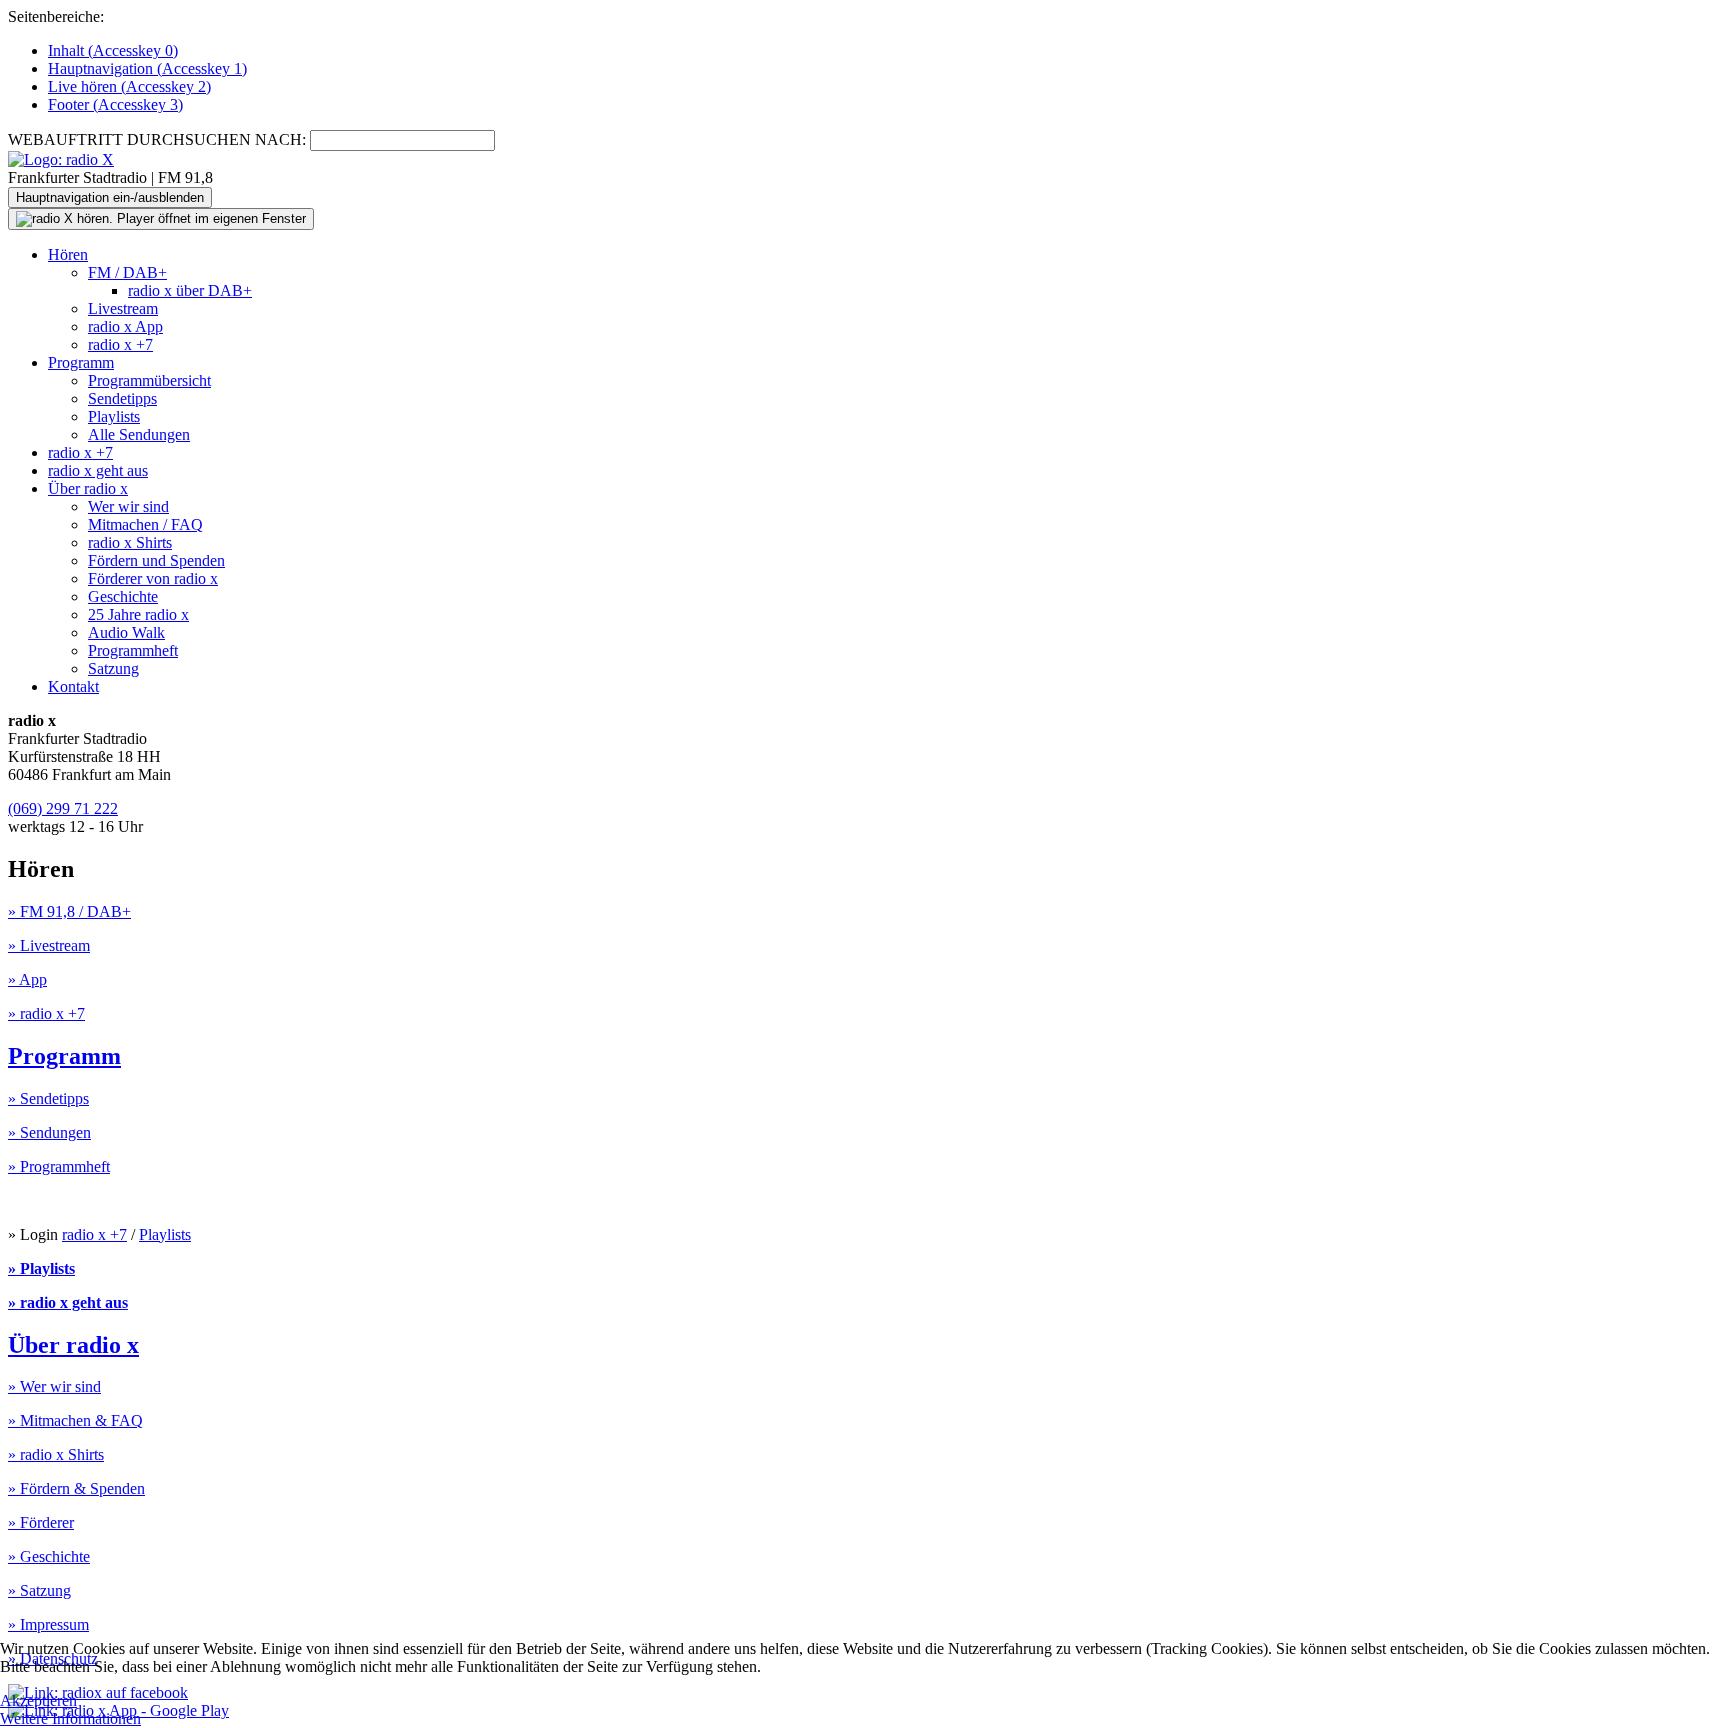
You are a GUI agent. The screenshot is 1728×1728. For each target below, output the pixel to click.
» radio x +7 (46, 1013)
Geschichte (123, 596)
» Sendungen (49, 1132)
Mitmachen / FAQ (145, 524)
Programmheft (133, 650)
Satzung (113, 668)
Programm (81, 362)
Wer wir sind (128, 506)
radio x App (125, 326)
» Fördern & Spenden (76, 1488)
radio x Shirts (130, 542)
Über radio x (88, 488)
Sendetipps (122, 398)
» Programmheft (59, 1166)
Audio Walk (126, 632)
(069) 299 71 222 (63, 808)
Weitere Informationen (70, 1718)
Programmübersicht (149, 380)
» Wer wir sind (54, 1386)
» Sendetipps (48, 1098)
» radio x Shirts (56, 1454)
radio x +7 (120, 344)
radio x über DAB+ (190, 290)
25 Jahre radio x (138, 614)
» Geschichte (49, 1556)
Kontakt (73, 686)
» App (27, 979)
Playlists (114, 416)
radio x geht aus (98, 470)
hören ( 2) (129, 86)
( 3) (115, 104)
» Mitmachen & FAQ (75, 1420)
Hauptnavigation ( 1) (147, 68)
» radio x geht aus (68, 1302)
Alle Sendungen (139, 434)
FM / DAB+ (127, 272)
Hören (68, 254)
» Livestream (49, 945)
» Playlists (41, 1268)
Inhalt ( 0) (113, 50)
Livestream (123, 308)
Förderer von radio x (153, 578)
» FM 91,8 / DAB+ (69, 911)
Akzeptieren (38, 1700)
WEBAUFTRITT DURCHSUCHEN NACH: (157, 139)
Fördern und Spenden (156, 560)
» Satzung (39, 1590)
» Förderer (41, 1522)
